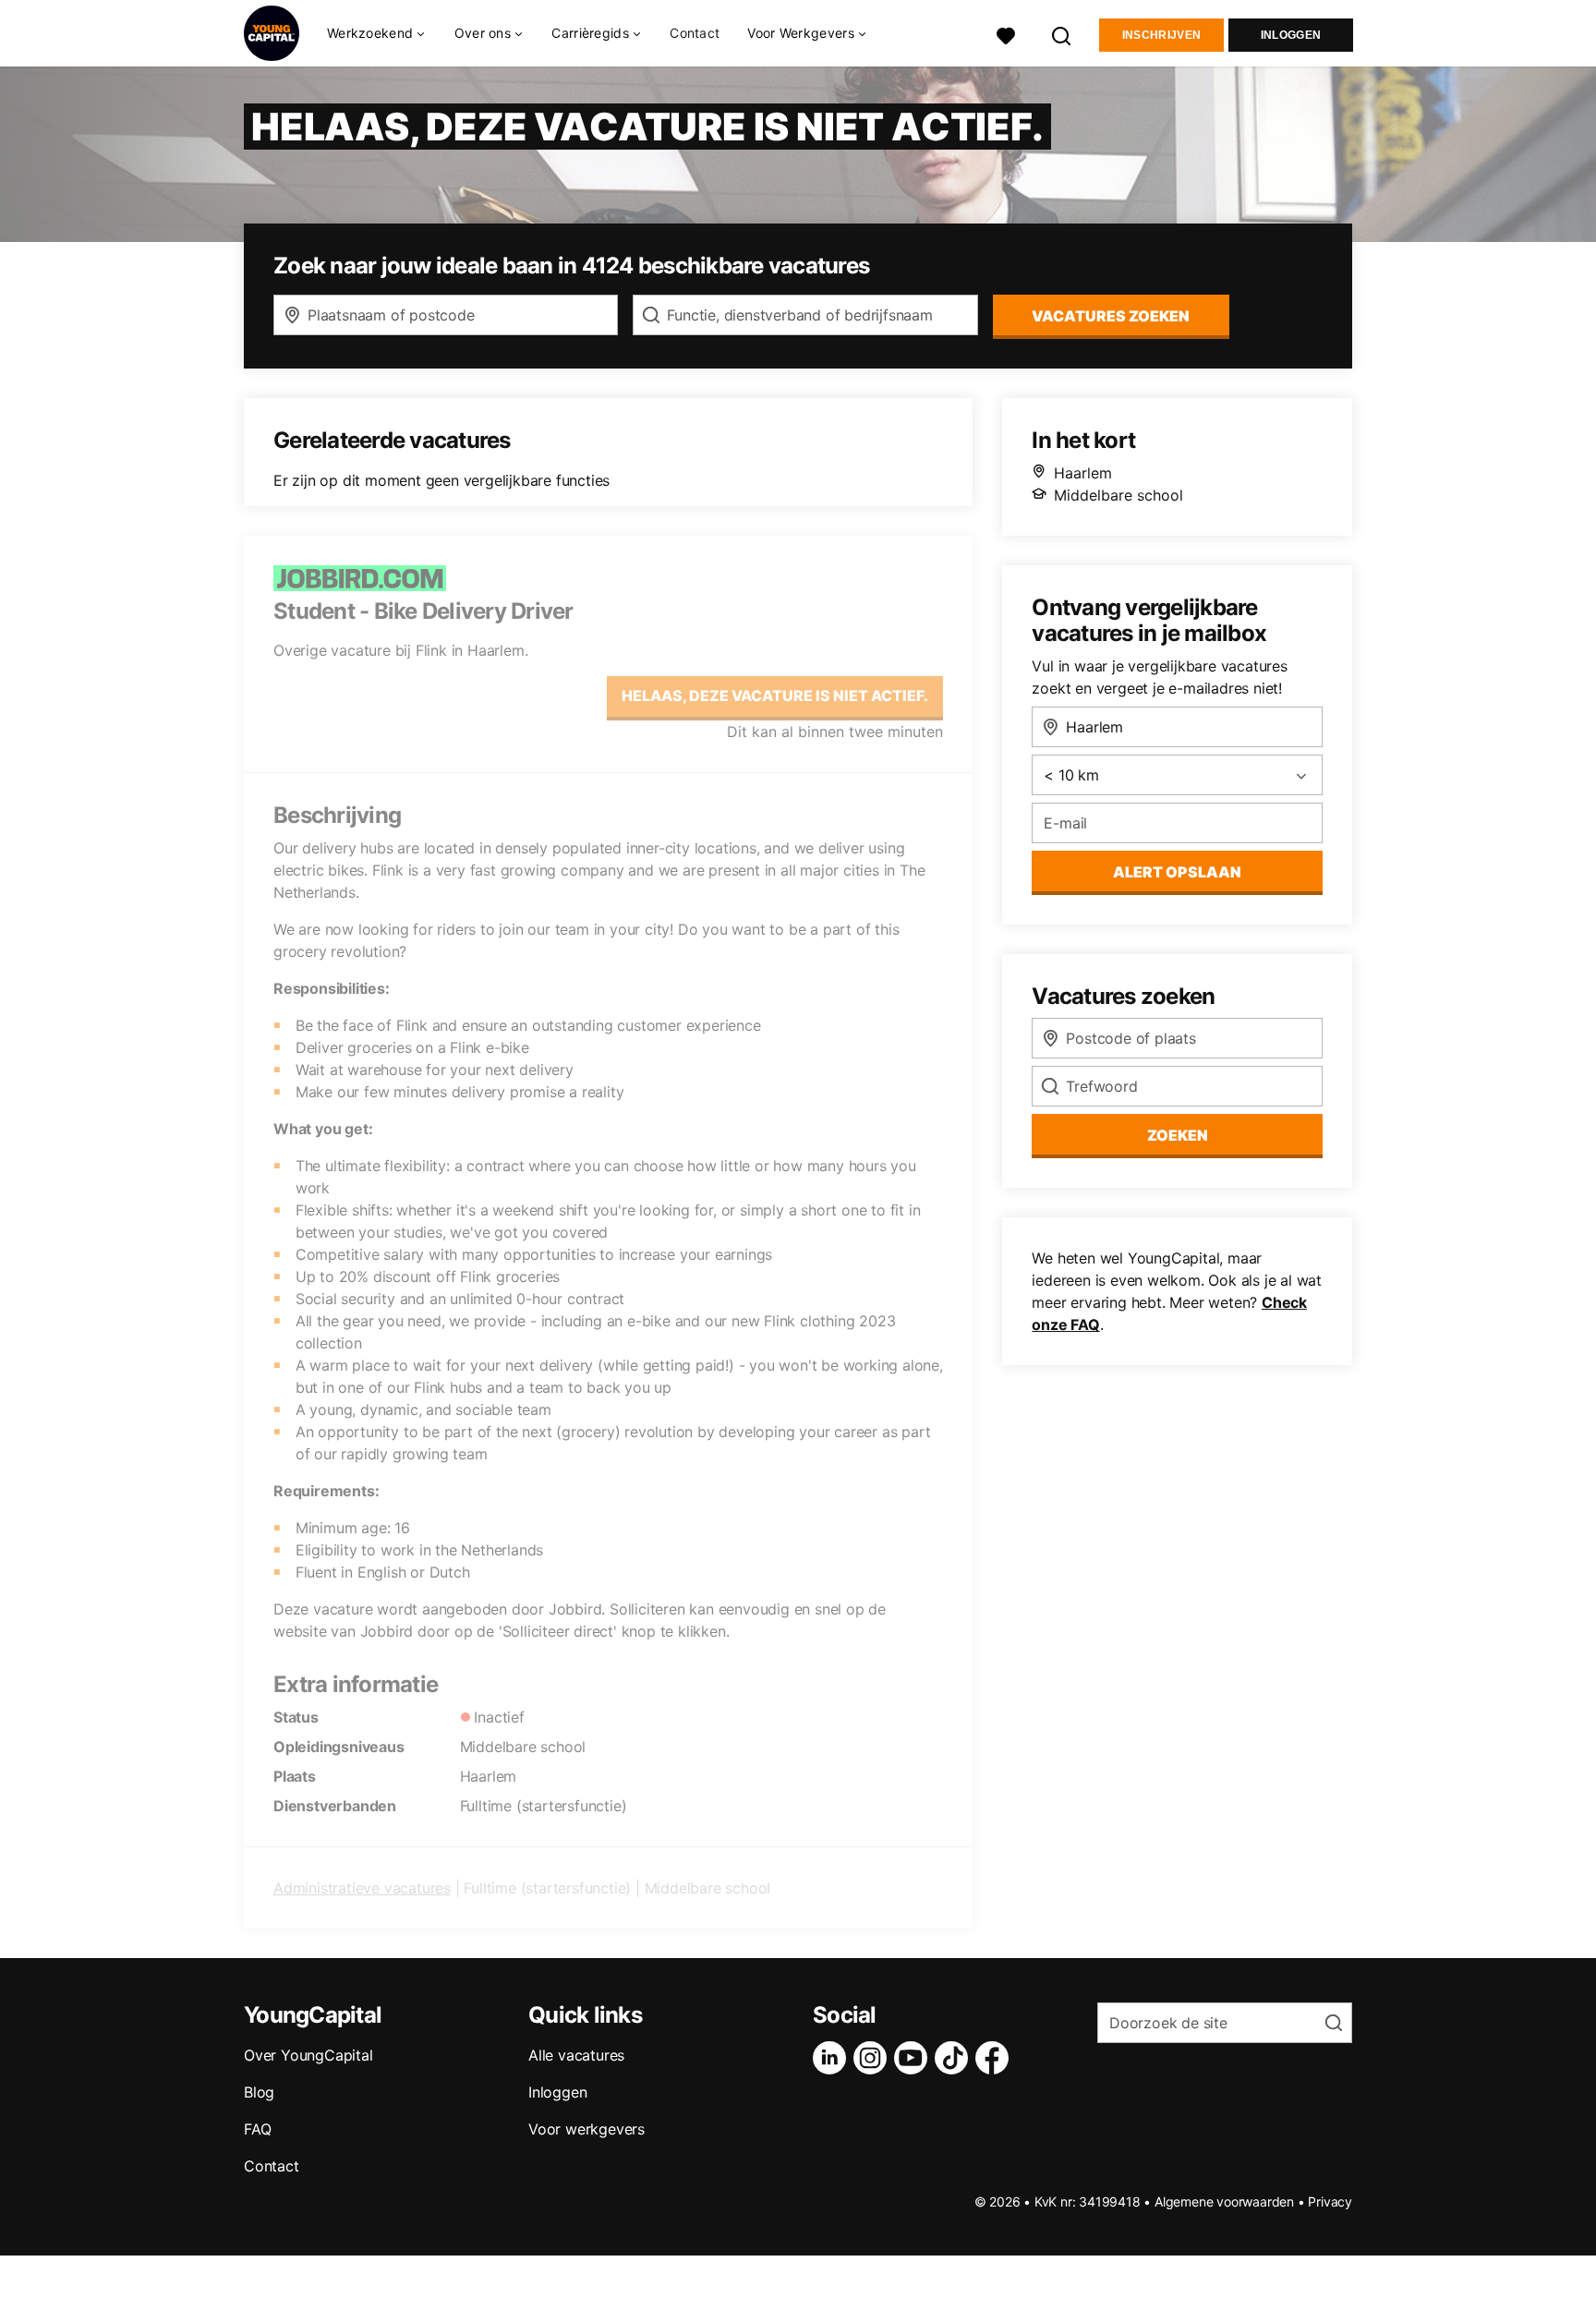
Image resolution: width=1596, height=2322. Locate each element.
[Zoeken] (1062, 34)
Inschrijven (1161, 35)
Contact (695, 33)
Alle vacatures (576, 2055)
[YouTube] (914, 2058)
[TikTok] (955, 2058)
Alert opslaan (1177, 872)
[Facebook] (996, 2058)
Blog (259, 2092)
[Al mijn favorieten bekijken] (1006, 34)
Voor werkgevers (586, 2129)
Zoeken (1178, 1135)
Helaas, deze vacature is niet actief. (775, 695)
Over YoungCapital (308, 2055)
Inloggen (1291, 35)
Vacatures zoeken (1111, 316)
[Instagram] (874, 2058)
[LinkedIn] (833, 2058)
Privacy (1330, 2201)
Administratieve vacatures (362, 1888)
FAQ (257, 2129)
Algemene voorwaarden (1224, 2201)
